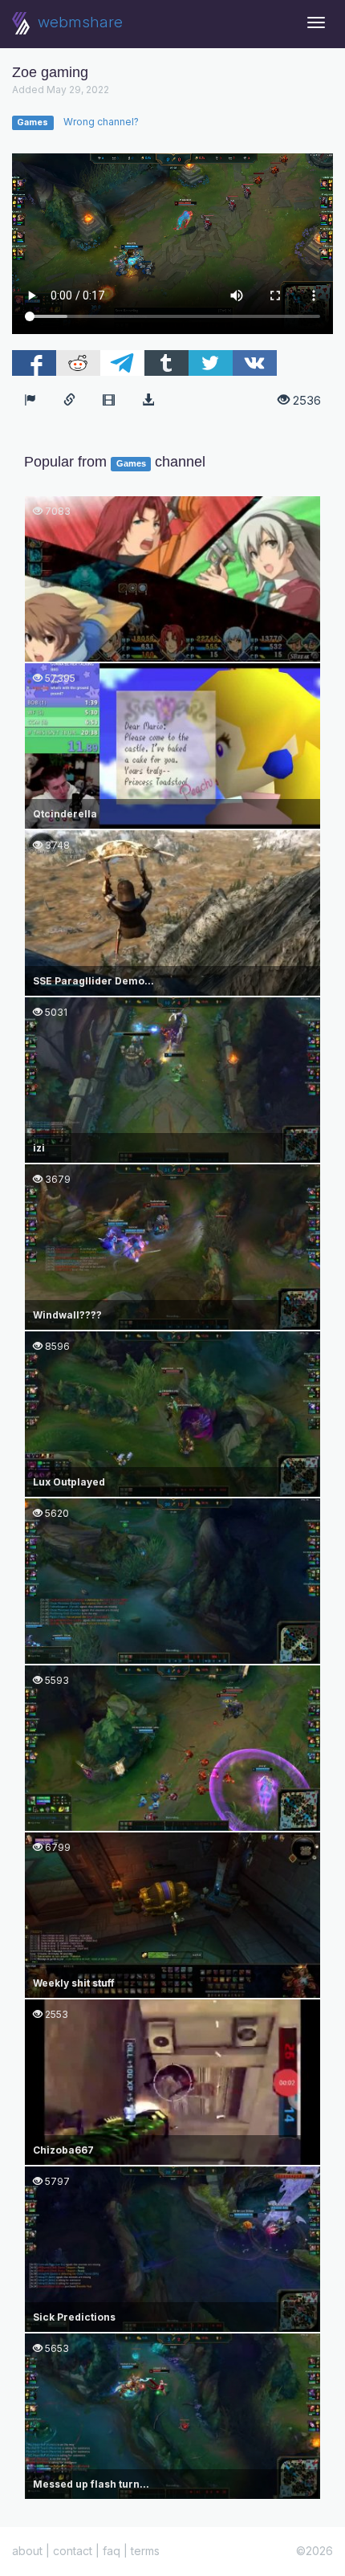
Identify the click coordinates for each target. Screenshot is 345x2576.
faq (112, 2551)
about (27, 2551)
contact (73, 2551)
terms (145, 2551)
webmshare (78, 22)
